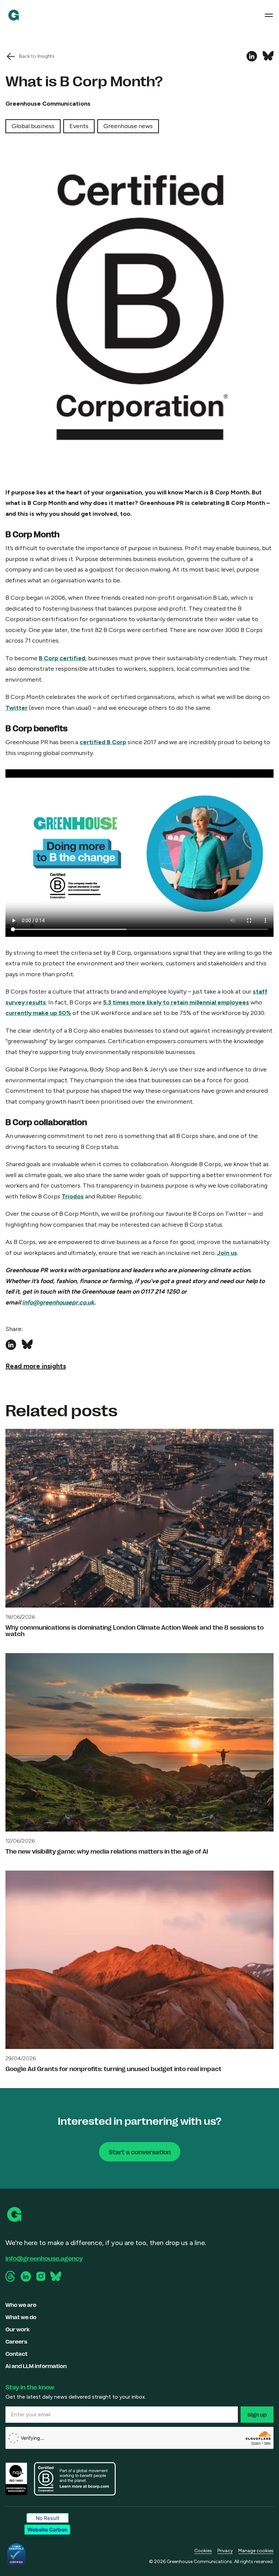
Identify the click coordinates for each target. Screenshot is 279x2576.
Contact (17, 2354)
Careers (16, 2341)
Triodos (73, 1196)
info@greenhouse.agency (44, 2258)
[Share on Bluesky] (268, 56)
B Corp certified (62, 658)
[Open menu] (269, 15)
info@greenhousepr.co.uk (58, 1302)
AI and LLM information (36, 2366)
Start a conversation (140, 2152)
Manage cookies (256, 2551)
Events (79, 126)
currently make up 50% (38, 1013)
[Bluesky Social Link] (56, 2276)
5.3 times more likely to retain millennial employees (176, 1002)
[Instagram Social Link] (41, 2276)
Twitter (17, 708)
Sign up (257, 2414)
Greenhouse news (128, 126)
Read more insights (36, 1366)
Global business (33, 126)
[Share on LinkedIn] (252, 56)
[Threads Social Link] (11, 2276)
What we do (21, 2317)
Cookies (203, 2551)
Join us (227, 1253)
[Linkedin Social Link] (26, 2276)
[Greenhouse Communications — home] (14, 15)
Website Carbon (47, 2530)
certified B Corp (103, 742)
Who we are (21, 2305)
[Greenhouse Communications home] (15, 2214)
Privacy (225, 2551)
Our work (18, 2329)
